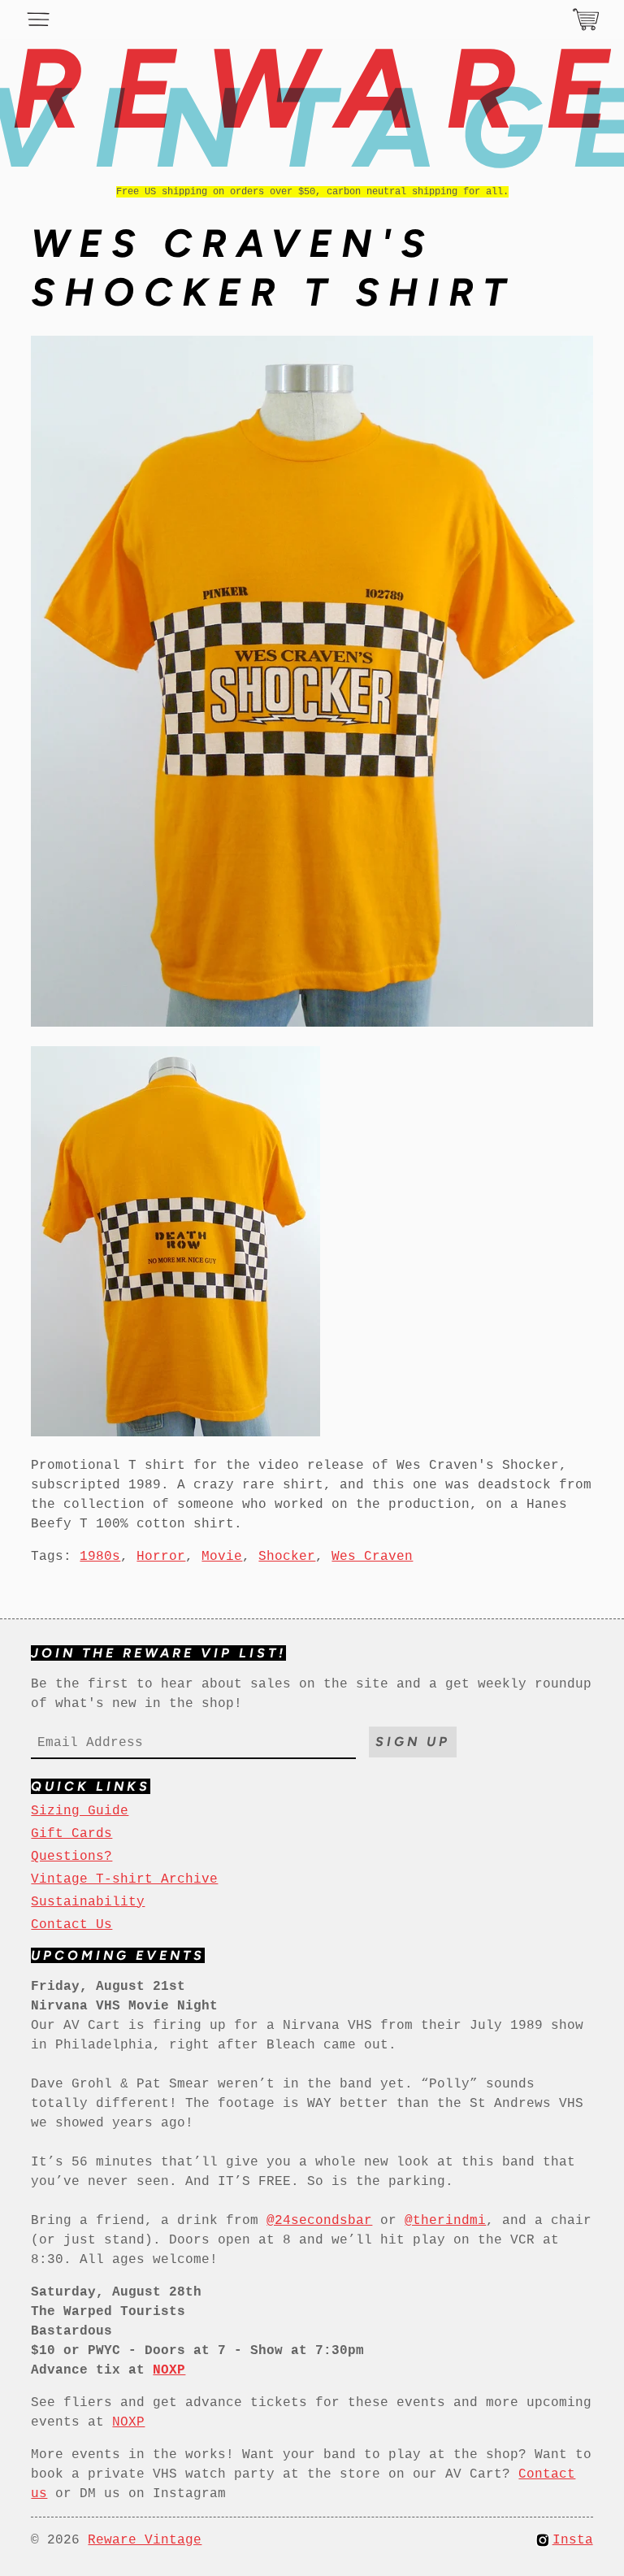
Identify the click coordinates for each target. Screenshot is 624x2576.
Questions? (71, 1857)
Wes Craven (372, 1557)
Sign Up (413, 1742)
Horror (161, 1557)
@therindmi (445, 2221)
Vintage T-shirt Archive (124, 1879)
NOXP (128, 2422)
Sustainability (88, 1902)
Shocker (287, 1557)
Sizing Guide (80, 1811)
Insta (573, 2540)
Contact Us (71, 1925)
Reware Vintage (145, 2540)
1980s (100, 1557)
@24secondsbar (319, 2221)
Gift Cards (71, 1834)
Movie (222, 1557)
